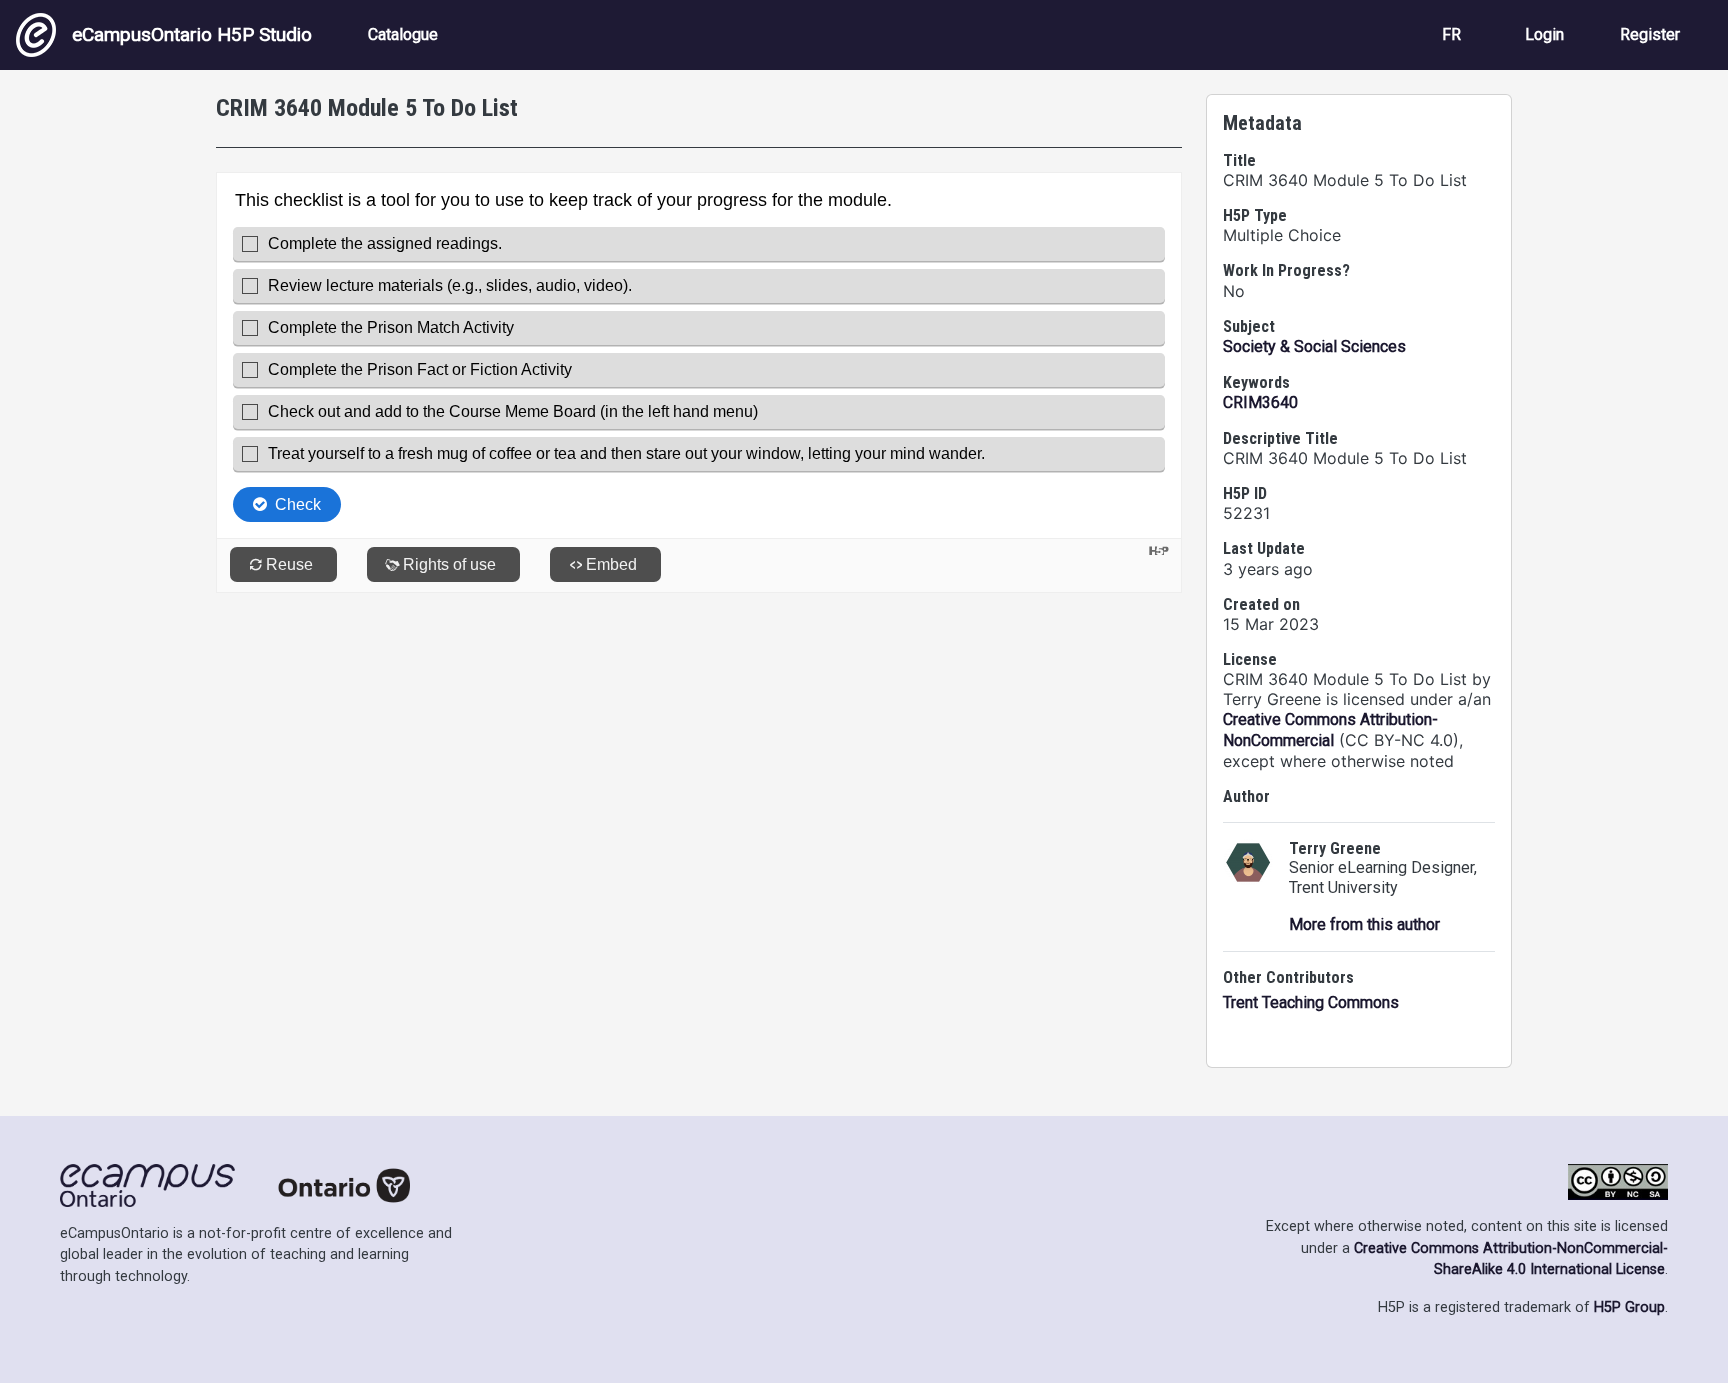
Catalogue (403, 34)
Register (1650, 34)
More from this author (1364, 924)
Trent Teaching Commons (1311, 1002)
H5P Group (1629, 1307)
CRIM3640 (1260, 402)
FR (1451, 34)
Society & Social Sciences (1314, 346)
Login (1544, 34)
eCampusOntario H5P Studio (192, 34)
